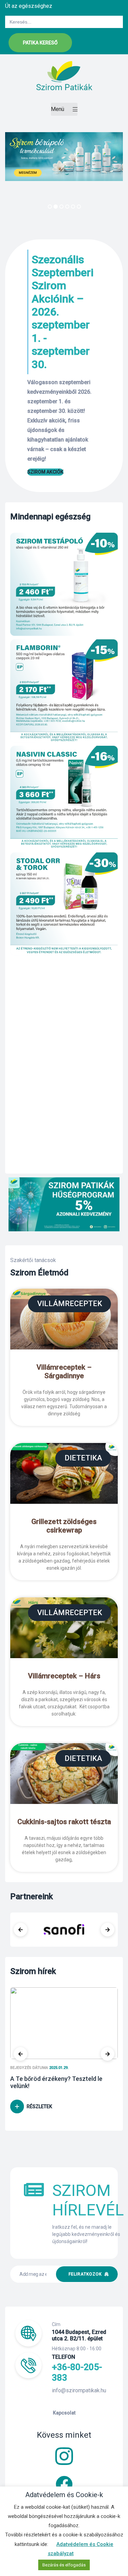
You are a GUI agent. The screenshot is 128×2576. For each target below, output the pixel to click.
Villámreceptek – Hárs (64, 1676)
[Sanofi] (64, 1930)
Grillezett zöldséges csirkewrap (64, 1526)
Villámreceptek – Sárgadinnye (64, 1371)
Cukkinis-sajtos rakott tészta (64, 1822)
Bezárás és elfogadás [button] (64, 2565)
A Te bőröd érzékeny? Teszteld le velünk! (56, 2082)
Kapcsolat (64, 2413)
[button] (40, 43)
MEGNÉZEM (28, 173)
